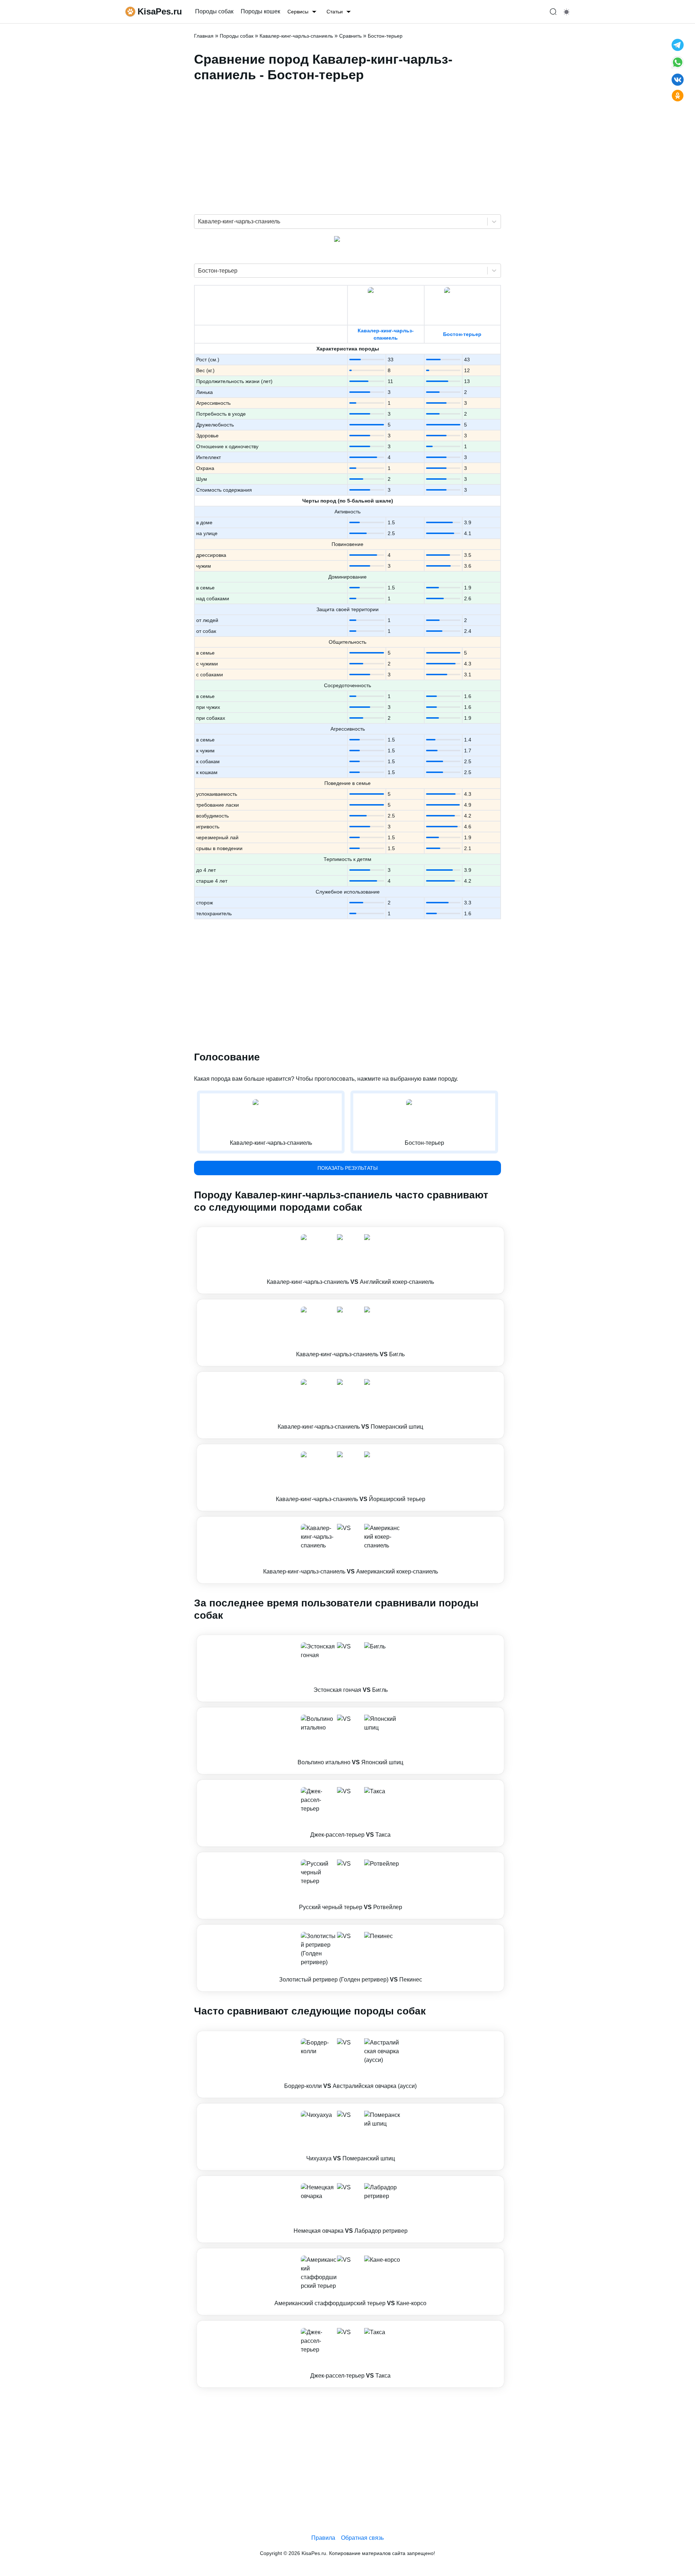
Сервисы (298, 12)
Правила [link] (323, 2538)
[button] (350, 1260)
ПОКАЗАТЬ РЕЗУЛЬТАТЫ (347, 1168)
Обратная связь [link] (362, 2538)
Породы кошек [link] (260, 11)
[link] (350, 1260)
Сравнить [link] (350, 36)
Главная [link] (204, 36)
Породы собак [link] (214, 11)
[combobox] (199, 222)
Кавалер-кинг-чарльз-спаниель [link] (296, 36)
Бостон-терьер (462, 334)
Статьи (335, 12)
